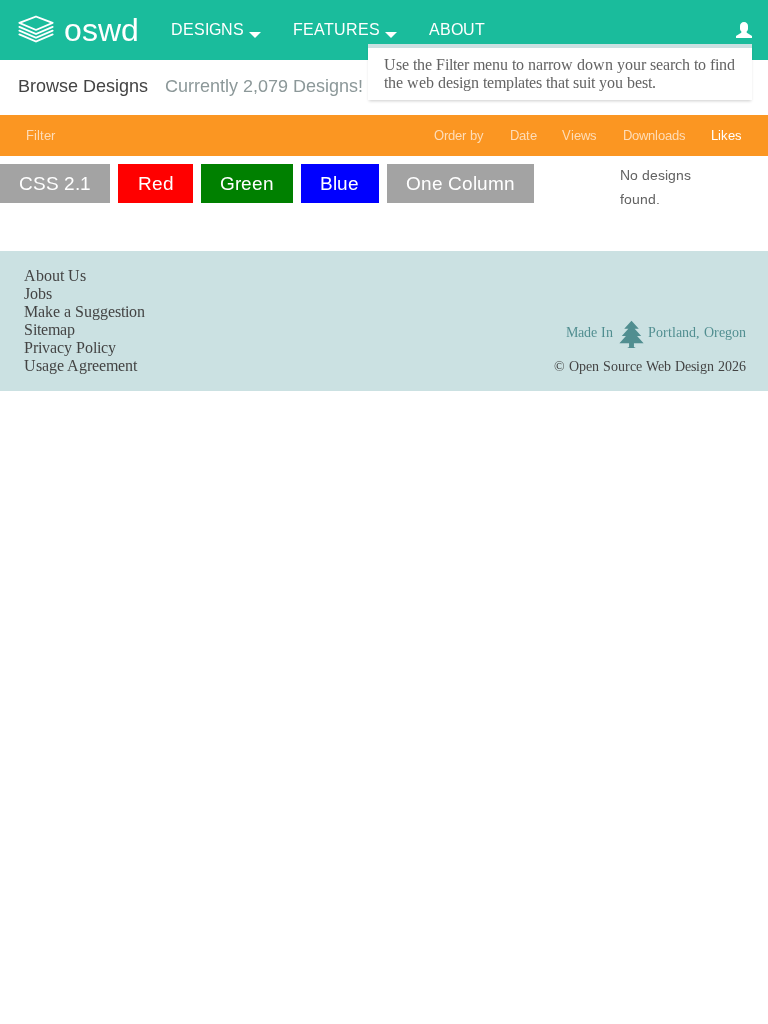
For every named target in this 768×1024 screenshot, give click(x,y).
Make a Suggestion (84, 311)
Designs (207, 29)
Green (247, 183)
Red (156, 183)
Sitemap (49, 329)
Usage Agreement (80, 365)
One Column (460, 183)
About (457, 29)
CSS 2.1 (55, 183)
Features (336, 29)
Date (523, 135)
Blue (339, 183)
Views (579, 135)
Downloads (654, 135)
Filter (40, 135)
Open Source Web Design (641, 366)
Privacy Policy (70, 347)
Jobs (38, 293)
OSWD (101, 30)
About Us (55, 275)
